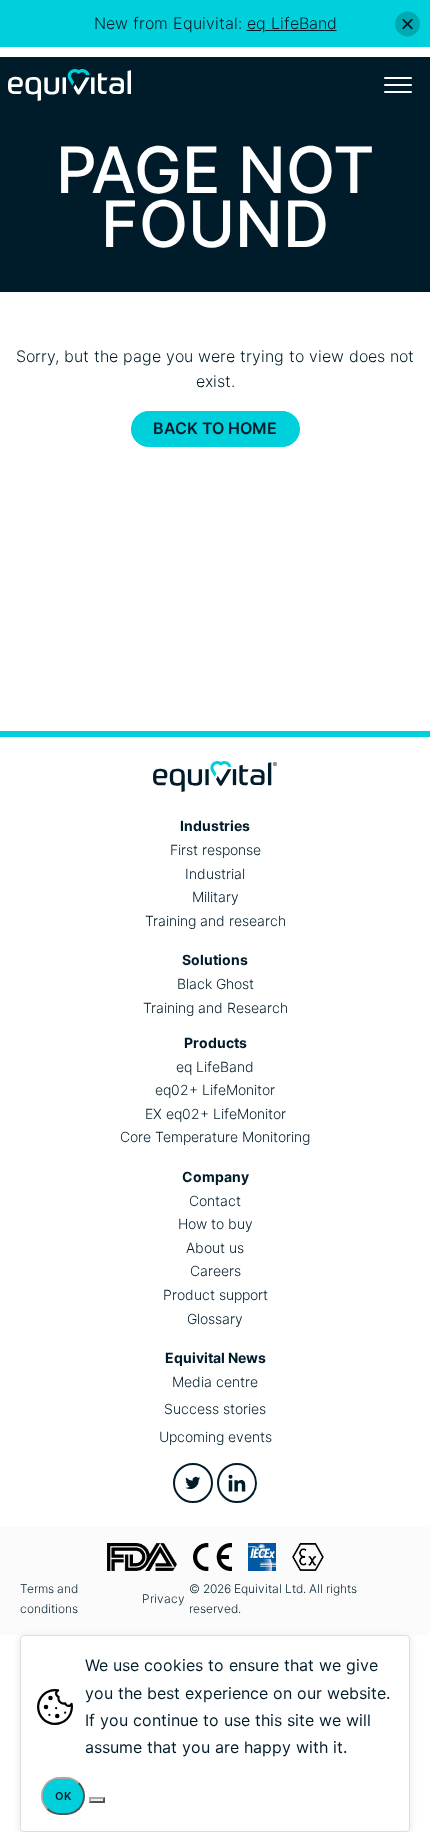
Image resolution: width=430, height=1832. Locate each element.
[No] (97, 1800)
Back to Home (215, 428)
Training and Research (215, 1007)
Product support (215, 1294)
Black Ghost (215, 983)
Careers (215, 1270)
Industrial (215, 873)
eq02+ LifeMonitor (215, 1089)
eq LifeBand (215, 1066)
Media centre (215, 1381)
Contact (215, 1200)
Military (215, 896)
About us (215, 1247)
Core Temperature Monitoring (215, 1136)
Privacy (163, 1598)
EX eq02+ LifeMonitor (215, 1113)
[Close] (407, 23)
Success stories (215, 1408)
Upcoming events (215, 1436)
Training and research (215, 920)
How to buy (215, 1223)
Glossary (215, 1318)
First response (215, 849)
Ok (63, 1796)
